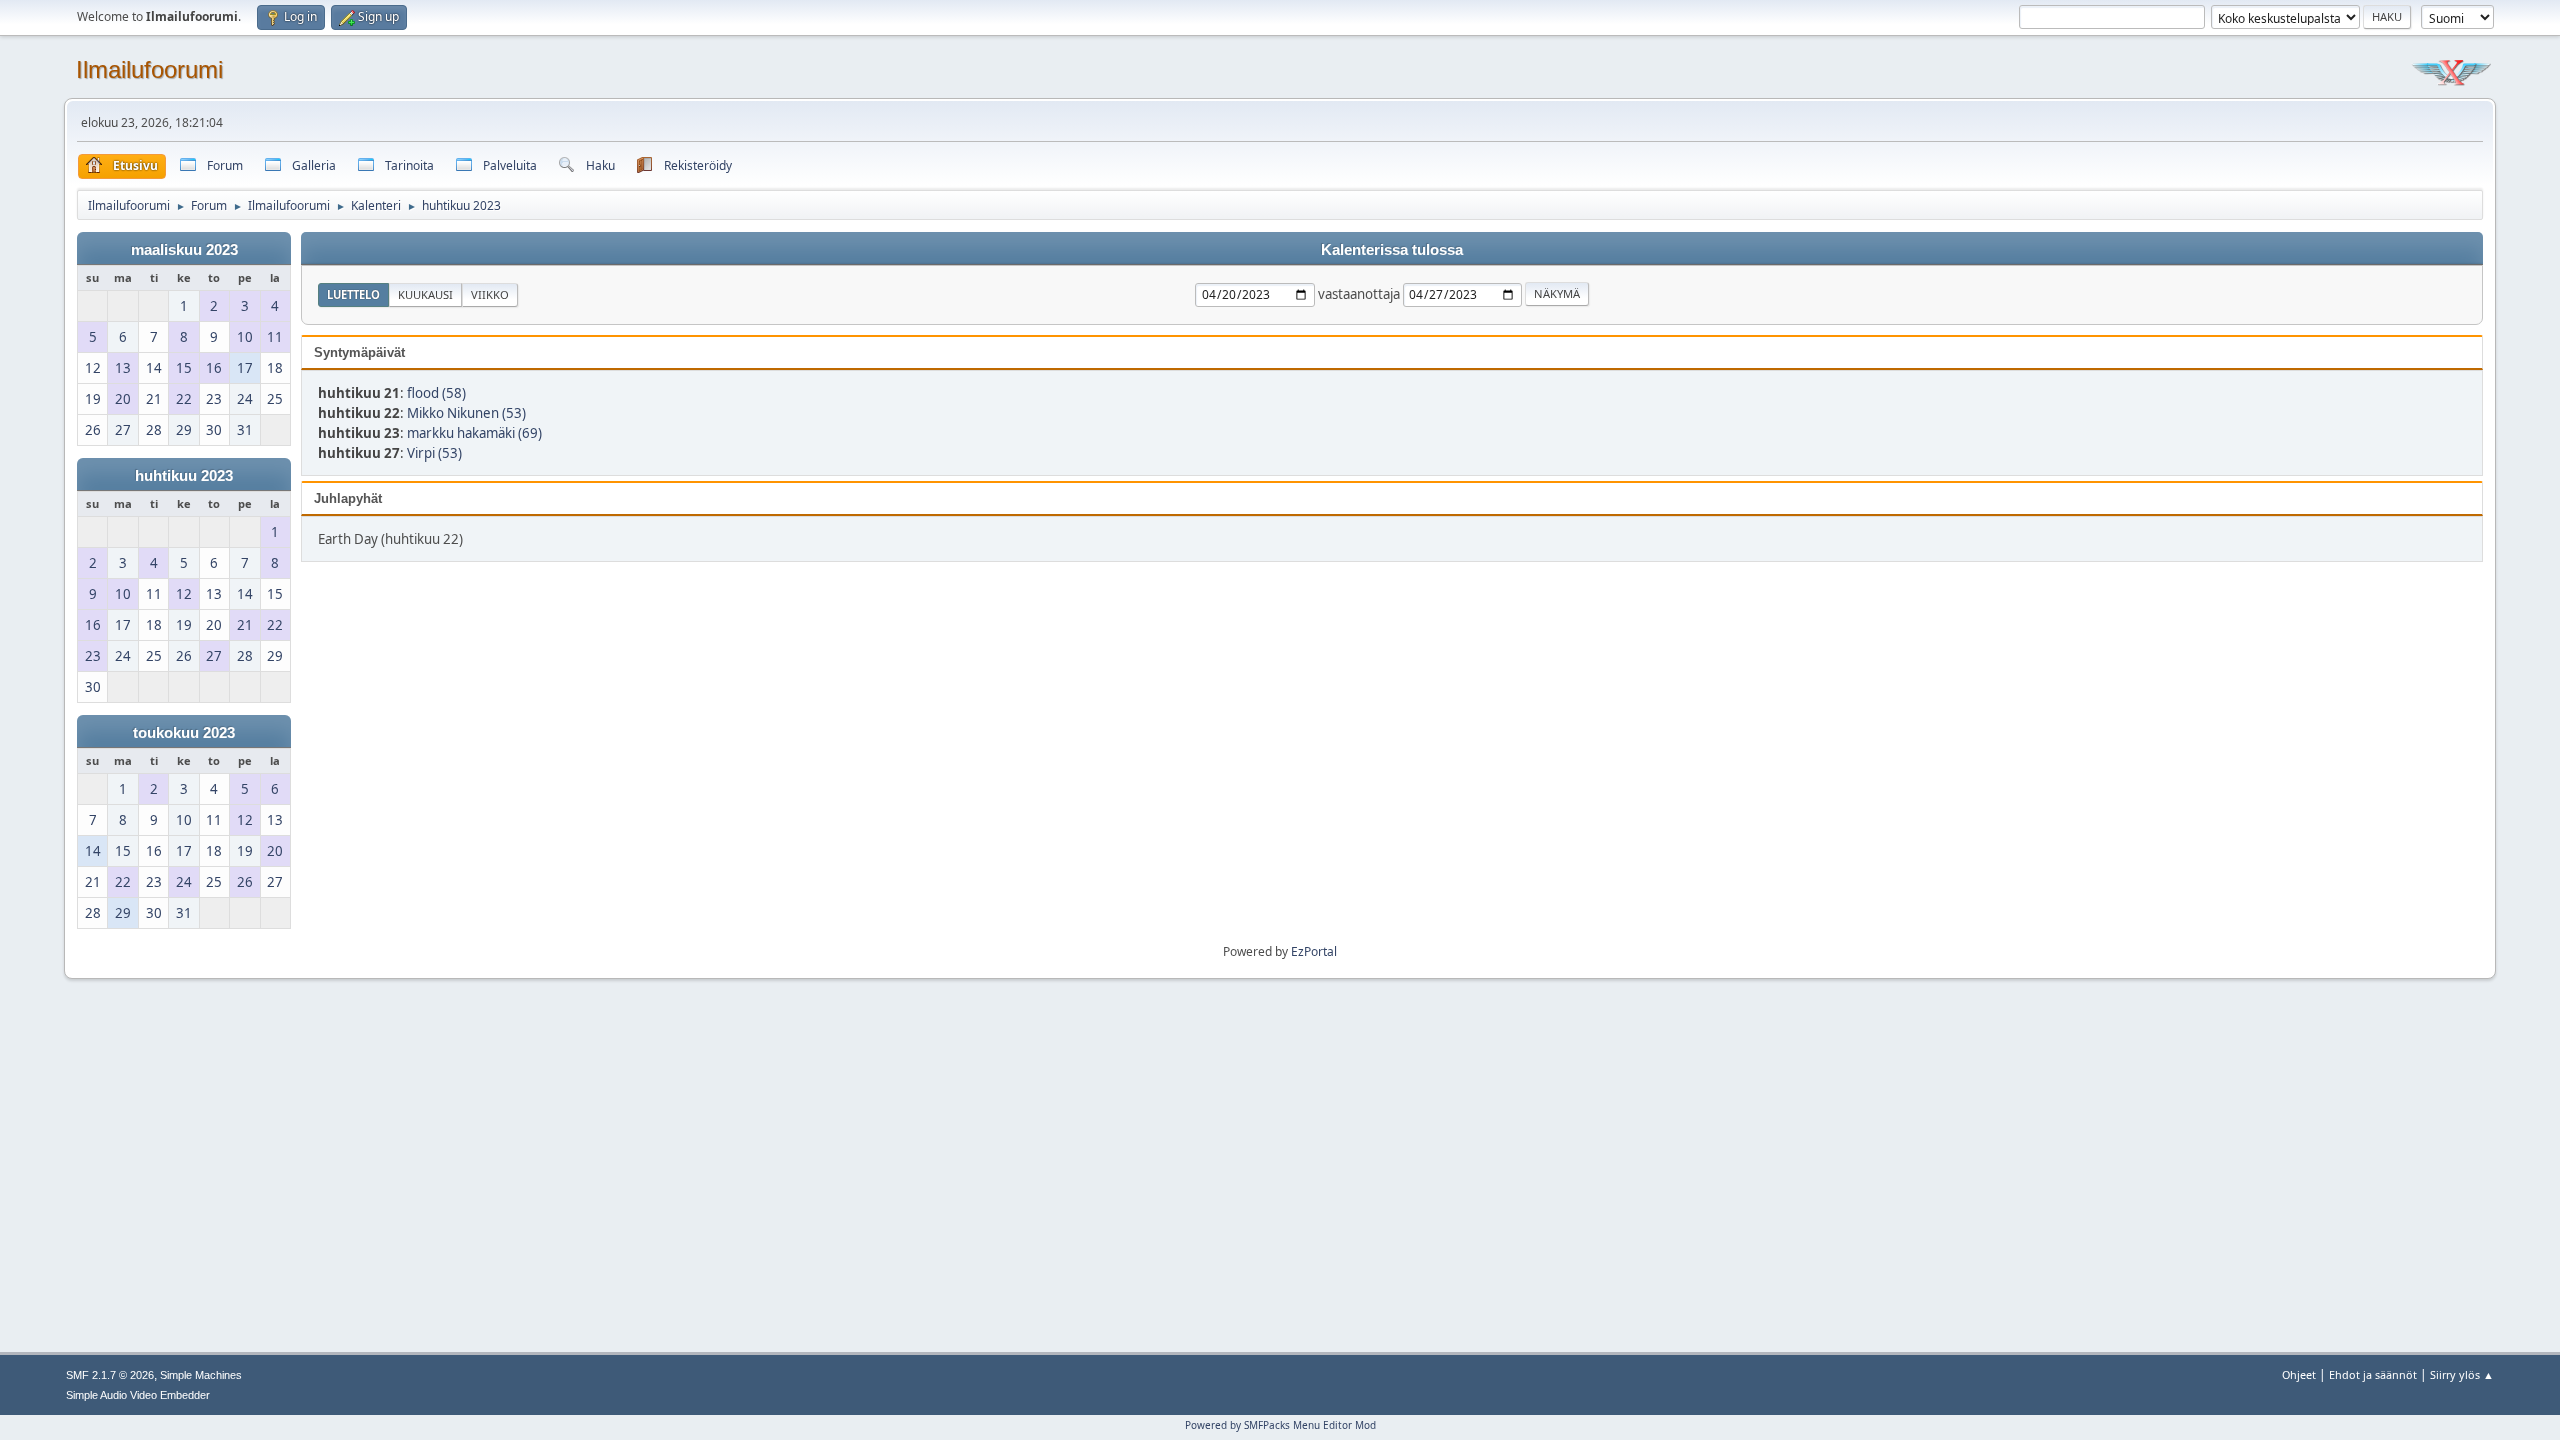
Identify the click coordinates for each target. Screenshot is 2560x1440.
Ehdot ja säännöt (2373, 1374)
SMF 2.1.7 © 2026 (110, 1375)
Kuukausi (425, 294)
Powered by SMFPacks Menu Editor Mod (1280, 1425)
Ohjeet (2299, 1374)
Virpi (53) (434, 453)
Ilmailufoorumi (149, 69)
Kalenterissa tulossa (1392, 250)
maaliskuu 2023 (184, 250)
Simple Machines (201, 1375)
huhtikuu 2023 (184, 476)
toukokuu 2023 (184, 733)
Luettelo (353, 294)
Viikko (490, 294)
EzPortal (1314, 951)
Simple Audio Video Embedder (138, 1395)
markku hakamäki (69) (474, 433)
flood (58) (436, 393)
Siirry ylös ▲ (2462, 1374)
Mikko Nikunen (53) (466, 413)
